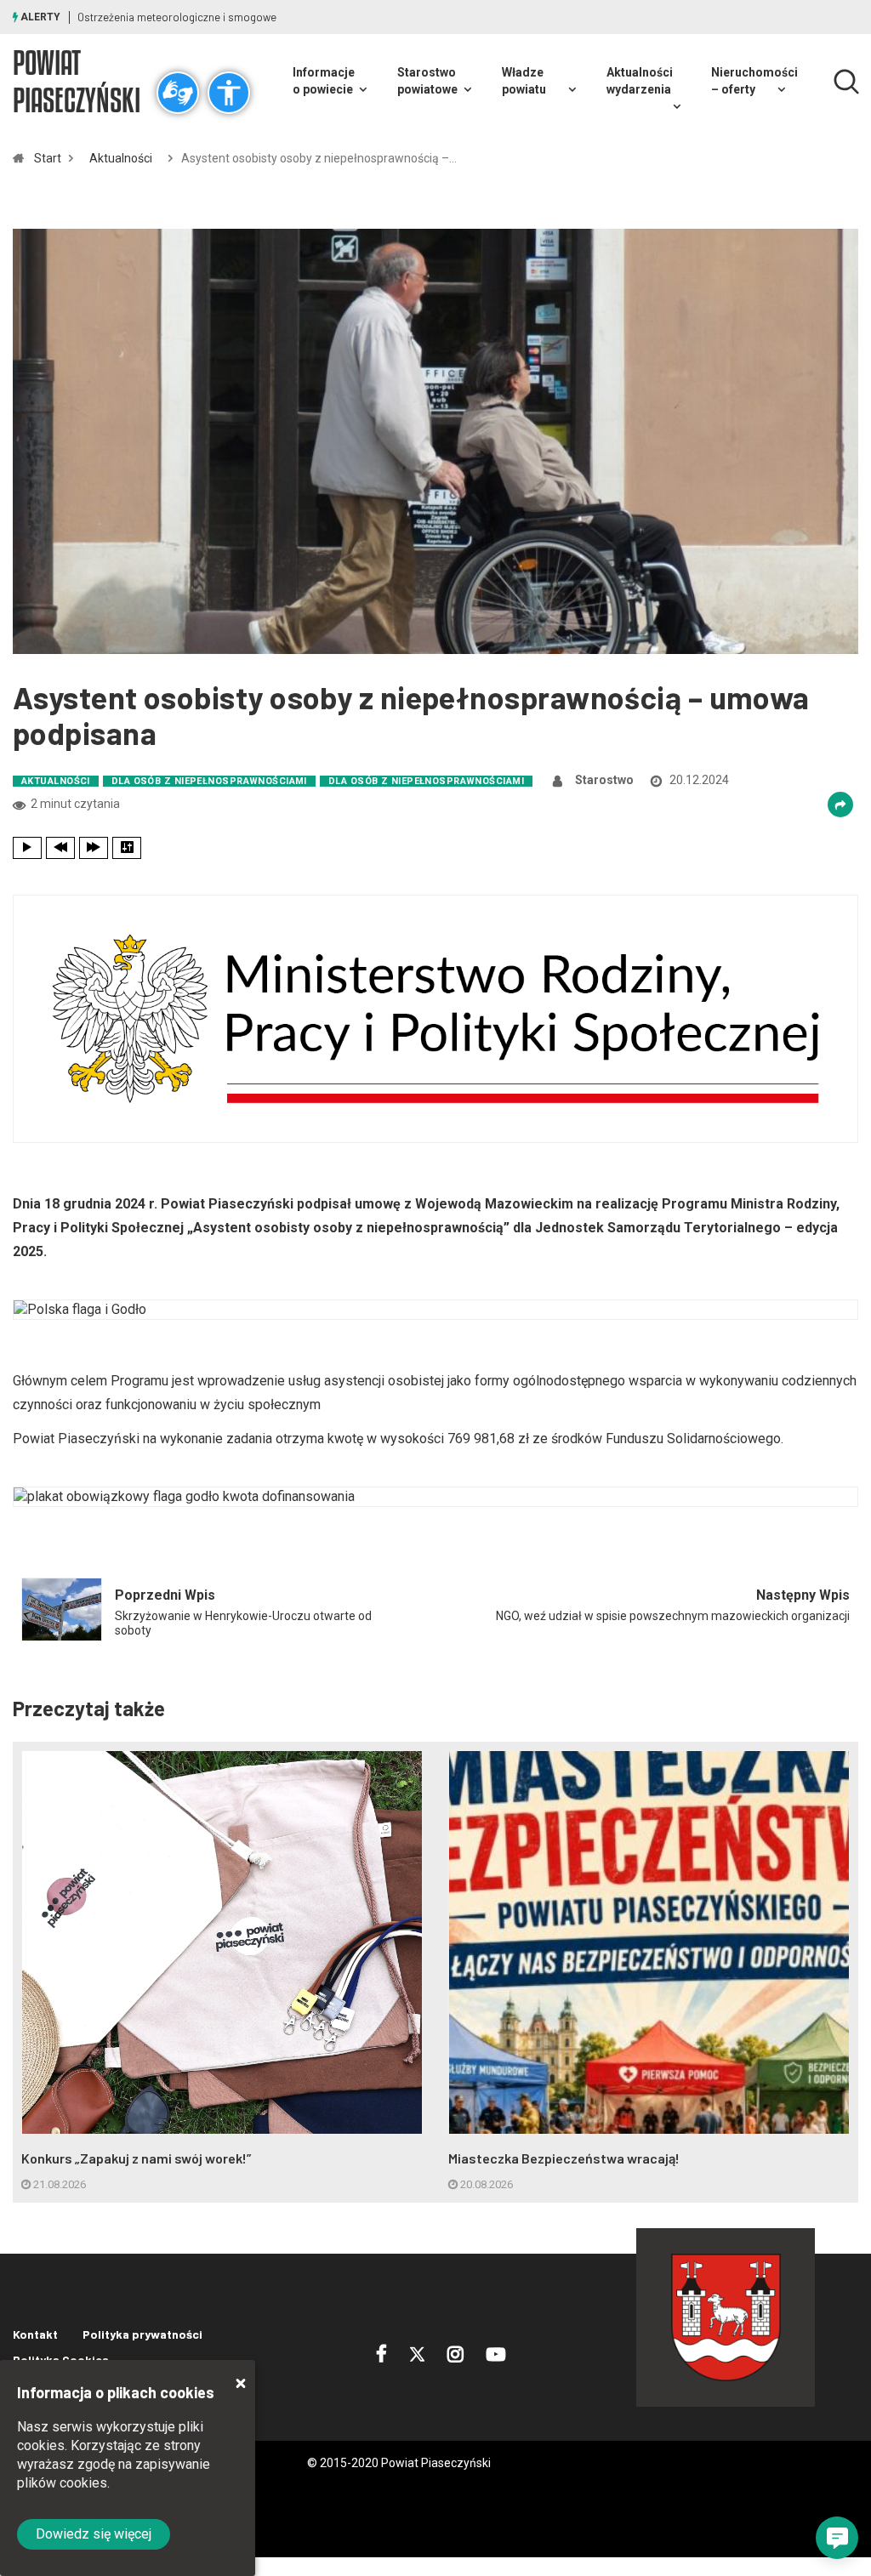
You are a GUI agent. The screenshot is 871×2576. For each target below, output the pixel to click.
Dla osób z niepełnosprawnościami (209, 781)
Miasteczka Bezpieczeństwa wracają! (564, 2158)
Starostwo (604, 780)
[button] (837, 2538)
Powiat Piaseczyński (77, 81)
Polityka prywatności (142, 2334)
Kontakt (35, 2334)
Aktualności (121, 158)
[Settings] (127, 848)
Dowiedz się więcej (94, 2534)
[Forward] (94, 848)
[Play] (27, 848)
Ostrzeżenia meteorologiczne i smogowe (177, 17)
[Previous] (60, 848)
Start (48, 158)
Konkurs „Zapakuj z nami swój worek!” (136, 2158)
